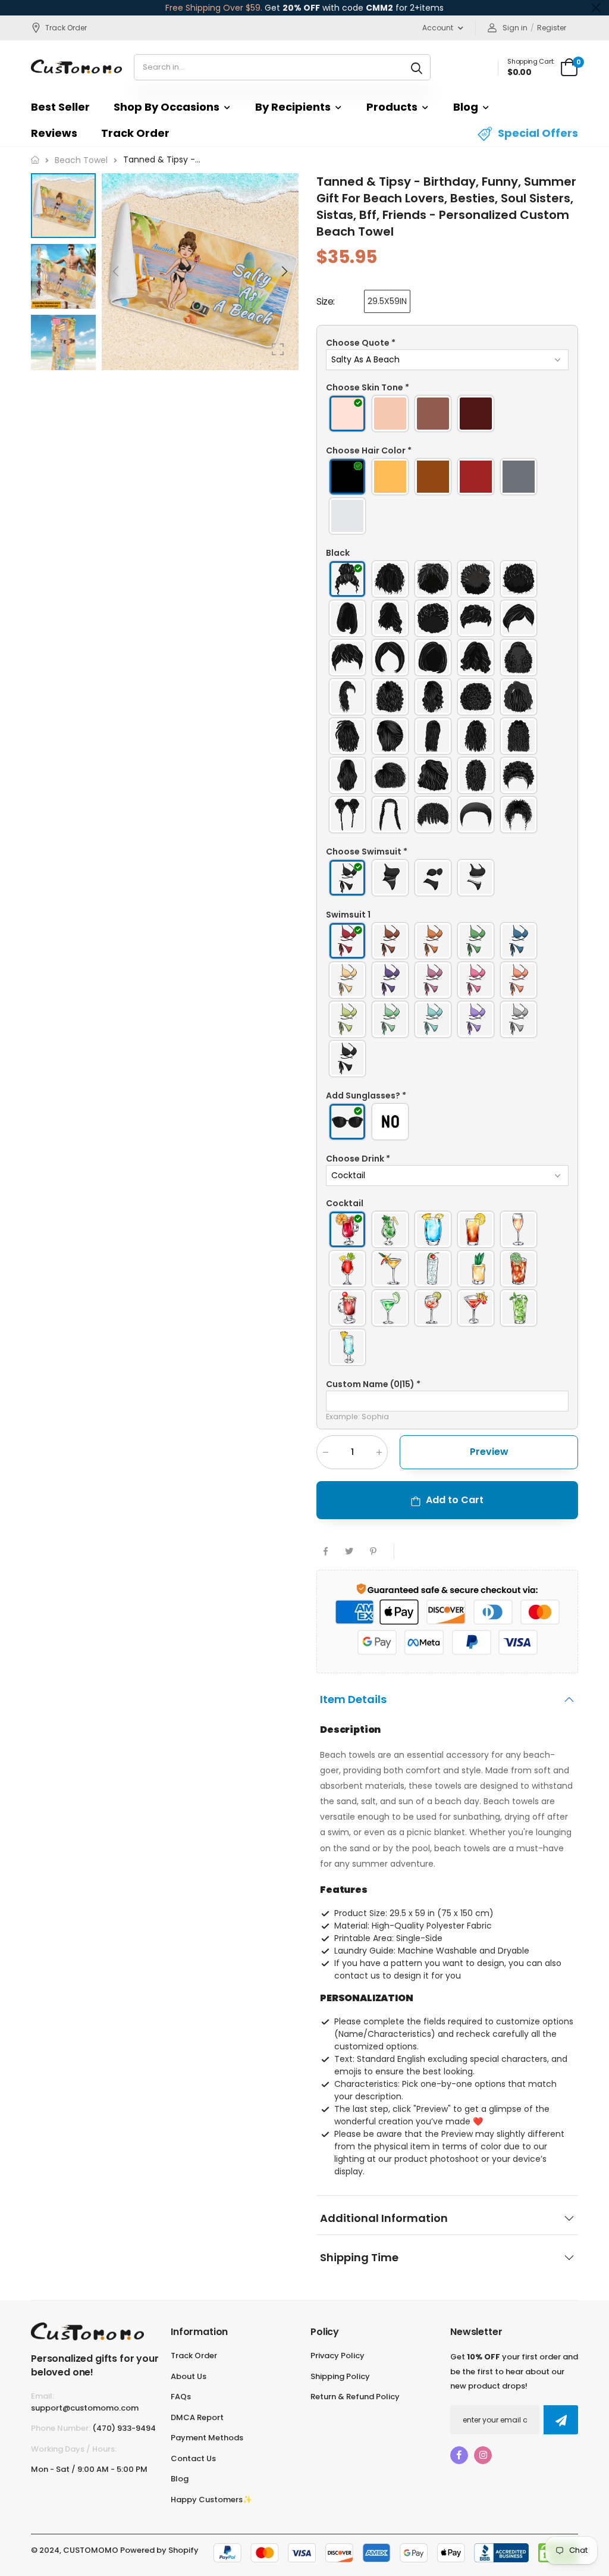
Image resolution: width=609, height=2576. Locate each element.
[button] (284, 271)
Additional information (384, 2218)
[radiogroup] (447, 414)
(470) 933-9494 (124, 2428)
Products (392, 107)
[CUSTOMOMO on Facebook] (459, 2455)
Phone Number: (61, 2428)
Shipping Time (359, 2257)
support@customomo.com (85, 2408)
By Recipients (293, 107)
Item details (353, 1699)
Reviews (54, 133)
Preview (489, 1451)
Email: (43, 2396)
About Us (189, 2376)
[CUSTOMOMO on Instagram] (483, 2455)
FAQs (181, 2397)
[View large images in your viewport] (278, 349)
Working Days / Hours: (74, 2449)
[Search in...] (417, 67)
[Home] (35, 160)
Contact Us (193, 2458)
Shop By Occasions (167, 107)
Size (326, 301)
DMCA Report (197, 2417)
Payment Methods (207, 2438)
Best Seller (60, 107)
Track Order (66, 28)
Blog (466, 107)
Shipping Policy (340, 2376)
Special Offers (538, 133)
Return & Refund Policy (355, 2397)
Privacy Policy (338, 2356)
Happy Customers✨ (211, 2500)
